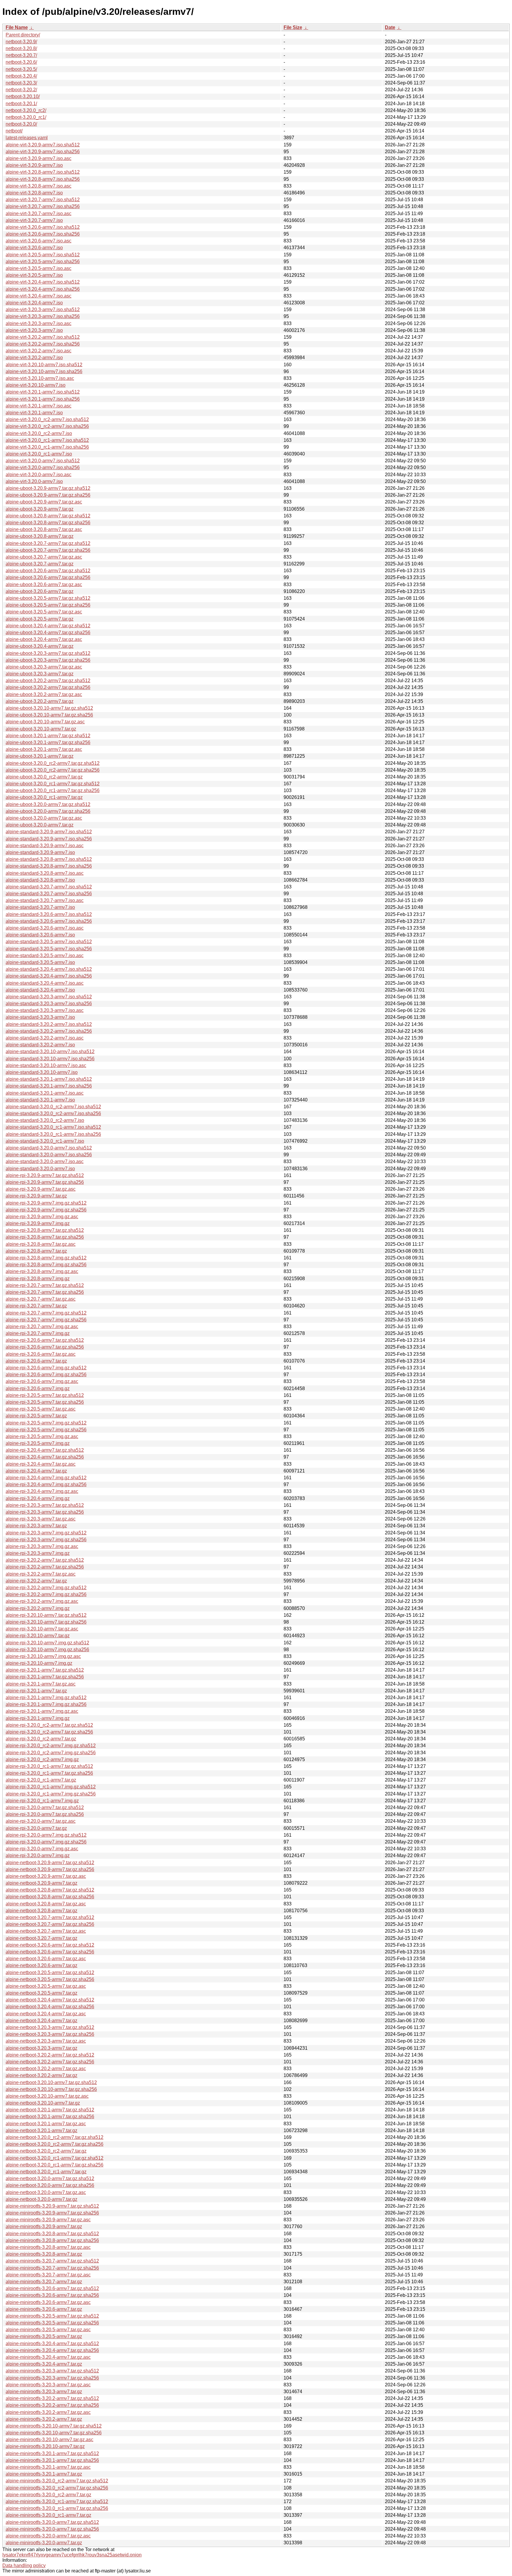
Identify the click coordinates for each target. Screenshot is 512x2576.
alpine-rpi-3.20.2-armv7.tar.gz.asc (41, 1574)
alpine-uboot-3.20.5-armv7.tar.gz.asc (44, 612)
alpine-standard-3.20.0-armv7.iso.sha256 (49, 1155)
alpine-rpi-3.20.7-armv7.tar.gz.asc (41, 1299)
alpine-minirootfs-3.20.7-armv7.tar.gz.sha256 (52, 2268)
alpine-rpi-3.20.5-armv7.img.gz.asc (42, 1436)
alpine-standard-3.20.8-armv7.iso (40, 880)
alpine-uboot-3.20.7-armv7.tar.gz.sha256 (48, 550)
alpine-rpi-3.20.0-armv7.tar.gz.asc (41, 1821)
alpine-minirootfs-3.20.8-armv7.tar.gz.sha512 (52, 2234)
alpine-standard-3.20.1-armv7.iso (40, 1100)
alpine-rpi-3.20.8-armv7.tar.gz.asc (41, 1244)
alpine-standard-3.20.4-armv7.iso (40, 990)
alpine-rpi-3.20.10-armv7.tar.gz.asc (42, 1629)
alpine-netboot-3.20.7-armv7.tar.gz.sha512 (50, 1917)
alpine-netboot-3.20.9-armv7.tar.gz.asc (46, 1876)
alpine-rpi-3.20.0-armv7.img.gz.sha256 (46, 1842)
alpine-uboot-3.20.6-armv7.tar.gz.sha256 (48, 577)
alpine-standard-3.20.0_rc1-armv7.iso (45, 1141)
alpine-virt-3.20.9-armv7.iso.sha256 (43, 152)
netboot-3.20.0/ (21, 124)
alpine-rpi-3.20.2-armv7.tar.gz (36, 1581)
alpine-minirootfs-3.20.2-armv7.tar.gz (44, 2419)
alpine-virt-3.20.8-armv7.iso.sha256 (43, 179)
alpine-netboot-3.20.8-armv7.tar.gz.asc (46, 1904)
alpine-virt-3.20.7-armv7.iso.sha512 (43, 200)
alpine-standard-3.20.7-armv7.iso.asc (45, 900)
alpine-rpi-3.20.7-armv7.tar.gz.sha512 (45, 1285)
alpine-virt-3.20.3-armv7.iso (34, 330)
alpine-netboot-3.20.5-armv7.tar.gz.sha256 (50, 1979)
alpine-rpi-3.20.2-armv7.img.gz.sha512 (46, 1588)
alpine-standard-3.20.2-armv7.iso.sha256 (49, 1031)
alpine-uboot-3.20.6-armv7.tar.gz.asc (44, 585)
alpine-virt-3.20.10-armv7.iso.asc (40, 378)
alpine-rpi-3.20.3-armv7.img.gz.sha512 (46, 1533)
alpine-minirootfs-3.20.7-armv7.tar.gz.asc (48, 2275)
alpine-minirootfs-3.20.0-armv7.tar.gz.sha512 (52, 2522)
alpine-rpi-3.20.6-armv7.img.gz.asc (42, 1381)
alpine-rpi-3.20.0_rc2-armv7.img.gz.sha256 (51, 1753)
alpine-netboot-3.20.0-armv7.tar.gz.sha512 (50, 2178)
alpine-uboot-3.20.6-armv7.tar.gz (40, 591)
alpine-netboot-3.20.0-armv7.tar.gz (41, 2199)
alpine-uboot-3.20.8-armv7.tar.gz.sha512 (48, 516)
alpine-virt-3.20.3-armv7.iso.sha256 (43, 316)
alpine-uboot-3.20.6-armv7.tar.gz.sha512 (48, 571)
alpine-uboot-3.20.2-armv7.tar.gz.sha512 (48, 681)
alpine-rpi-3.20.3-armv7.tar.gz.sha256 (45, 1512)
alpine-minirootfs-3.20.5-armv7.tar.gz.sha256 (52, 2323)
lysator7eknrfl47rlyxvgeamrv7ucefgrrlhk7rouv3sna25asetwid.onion (72, 2555)
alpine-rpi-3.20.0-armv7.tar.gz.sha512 (45, 1807)
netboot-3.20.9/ (21, 42)
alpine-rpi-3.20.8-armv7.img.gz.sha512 (46, 1258)
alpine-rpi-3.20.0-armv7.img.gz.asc (42, 1849)
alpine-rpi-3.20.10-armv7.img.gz (39, 1663)
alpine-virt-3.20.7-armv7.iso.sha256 (43, 206)
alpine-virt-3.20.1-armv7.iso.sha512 (43, 392)
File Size (293, 27)
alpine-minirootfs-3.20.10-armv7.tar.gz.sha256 (54, 2433)
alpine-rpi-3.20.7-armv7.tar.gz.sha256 (45, 1292)
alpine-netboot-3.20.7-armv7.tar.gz (41, 1938)
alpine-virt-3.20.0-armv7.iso (34, 481)
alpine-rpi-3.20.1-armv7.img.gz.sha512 (46, 1698)
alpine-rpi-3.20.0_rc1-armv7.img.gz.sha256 (51, 1794)
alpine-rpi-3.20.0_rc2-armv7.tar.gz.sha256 (49, 1732)
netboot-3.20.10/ (23, 96)
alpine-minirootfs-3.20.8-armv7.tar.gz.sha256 (52, 2240)
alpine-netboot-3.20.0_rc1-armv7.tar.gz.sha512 (55, 2158)
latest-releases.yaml (27, 138)
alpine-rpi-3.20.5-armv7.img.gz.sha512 (46, 1423)
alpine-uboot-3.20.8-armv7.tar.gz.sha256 (48, 523)
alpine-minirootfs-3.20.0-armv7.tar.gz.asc (48, 2536)
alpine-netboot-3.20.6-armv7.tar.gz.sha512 (50, 1945)
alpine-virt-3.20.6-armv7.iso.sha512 (43, 227)
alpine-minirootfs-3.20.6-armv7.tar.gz (44, 2309)
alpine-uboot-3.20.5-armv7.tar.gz (40, 619)
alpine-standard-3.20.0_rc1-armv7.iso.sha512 (53, 1127)
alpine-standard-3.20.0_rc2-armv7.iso (45, 1120)
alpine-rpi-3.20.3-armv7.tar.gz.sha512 (45, 1505)
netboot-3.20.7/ (21, 55)
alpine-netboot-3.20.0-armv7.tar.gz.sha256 (50, 2185)
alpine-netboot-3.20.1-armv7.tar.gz (41, 2130)
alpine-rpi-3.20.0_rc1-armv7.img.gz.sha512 (51, 1787)
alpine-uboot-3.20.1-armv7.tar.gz (40, 756)
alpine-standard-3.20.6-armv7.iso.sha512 (49, 914)
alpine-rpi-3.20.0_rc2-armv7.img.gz (42, 1759)
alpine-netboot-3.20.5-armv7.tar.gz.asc (46, 1986)
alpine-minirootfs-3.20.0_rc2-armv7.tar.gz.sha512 (57, 2481)
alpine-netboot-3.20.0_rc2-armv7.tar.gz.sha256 (55, 2144)
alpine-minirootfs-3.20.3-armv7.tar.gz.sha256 (52, 2378)
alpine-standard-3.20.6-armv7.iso (40, 935)
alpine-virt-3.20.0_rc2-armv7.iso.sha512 (47, 419)
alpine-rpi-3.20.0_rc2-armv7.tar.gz (41, 1739)
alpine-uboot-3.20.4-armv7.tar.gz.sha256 (48, 633)
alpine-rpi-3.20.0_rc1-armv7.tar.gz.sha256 (49, 1773)
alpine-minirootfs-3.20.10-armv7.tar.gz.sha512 (54, 2426)
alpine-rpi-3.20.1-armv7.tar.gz (36, 1691)
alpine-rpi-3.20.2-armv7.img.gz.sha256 (46, 1594)
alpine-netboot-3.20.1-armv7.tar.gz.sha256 (50, 2117)
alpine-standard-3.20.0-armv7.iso (40, 1169)
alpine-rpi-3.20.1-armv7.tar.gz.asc (41, 1684)
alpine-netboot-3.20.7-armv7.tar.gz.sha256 (50, 1924)
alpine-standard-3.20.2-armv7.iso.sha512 (49, 1024)
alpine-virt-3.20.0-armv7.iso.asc (39, 475)
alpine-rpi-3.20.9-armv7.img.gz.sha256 (46, 1210)
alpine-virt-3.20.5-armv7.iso (34, 275)
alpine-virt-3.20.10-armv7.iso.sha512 (44, 365)
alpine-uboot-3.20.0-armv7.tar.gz (40, 825)
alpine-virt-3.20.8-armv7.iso (34, 193)
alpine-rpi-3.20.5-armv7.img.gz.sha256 (46, 1430)
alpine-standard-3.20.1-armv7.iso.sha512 (49, 1079)
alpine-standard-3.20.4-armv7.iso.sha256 (49, 976)
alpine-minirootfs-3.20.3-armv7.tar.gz (44, 2392)
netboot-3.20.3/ (21, 83)
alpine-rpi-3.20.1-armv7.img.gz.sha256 (46, 1704)
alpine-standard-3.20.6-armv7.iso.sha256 (49, 921)
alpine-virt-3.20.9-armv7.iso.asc (39, 158)
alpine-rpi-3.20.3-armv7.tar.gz (36, 1526)
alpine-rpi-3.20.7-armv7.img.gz (38, 1333)
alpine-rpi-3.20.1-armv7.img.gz (38, 1718)
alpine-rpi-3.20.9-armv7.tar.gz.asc (41, 1189)
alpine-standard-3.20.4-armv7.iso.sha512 (49, 969)
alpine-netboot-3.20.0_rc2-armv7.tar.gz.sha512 (55, 2137)
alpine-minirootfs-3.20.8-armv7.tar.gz (44, 2254)
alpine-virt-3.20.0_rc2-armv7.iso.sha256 (47, 426)
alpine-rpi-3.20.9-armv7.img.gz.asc (42, 1217)
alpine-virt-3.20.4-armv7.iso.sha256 (43, 289)
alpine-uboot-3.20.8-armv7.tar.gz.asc (44, 529)
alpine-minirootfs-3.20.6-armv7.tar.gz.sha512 (52, 2288)
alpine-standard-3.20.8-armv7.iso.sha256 (49, 866)
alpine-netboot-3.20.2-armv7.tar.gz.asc (46, 2069)
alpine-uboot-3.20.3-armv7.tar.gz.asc (44, 667)
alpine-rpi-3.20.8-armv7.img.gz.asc (42, 1271)
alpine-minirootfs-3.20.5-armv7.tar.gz (44, 2336)
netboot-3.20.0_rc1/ (26, 117)
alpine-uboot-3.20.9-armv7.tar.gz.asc (44, 502)
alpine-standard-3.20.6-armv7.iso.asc (45, 928)
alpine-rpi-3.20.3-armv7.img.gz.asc (42, 1546)
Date (390, 27)
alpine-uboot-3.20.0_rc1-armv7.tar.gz (44, 797)
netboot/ (14, 131)
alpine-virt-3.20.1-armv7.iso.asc (39, 406)
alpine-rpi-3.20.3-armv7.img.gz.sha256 (46, 1540)
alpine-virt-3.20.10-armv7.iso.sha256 (44, 371)
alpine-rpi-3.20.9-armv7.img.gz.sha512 (46, 1203)
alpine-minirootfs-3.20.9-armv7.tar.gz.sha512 (52, 2206)
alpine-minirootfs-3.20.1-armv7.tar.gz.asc (48, 2467)
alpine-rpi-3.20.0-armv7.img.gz (38, 1855)
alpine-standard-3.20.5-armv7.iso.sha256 (49, 949)
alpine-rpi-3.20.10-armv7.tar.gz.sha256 (46, 1622)
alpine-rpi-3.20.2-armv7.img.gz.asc (42, 1601)
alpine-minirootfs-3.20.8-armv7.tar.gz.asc (48, 2247)
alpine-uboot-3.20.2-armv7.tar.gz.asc (44, 694)
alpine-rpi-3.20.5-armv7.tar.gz (36, 1416)
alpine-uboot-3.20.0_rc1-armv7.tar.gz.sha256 (53, 790)
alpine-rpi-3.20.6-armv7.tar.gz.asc (41, 1354)
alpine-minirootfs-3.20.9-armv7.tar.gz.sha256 (52, 2213)
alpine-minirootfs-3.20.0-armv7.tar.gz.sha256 (52, 2529)
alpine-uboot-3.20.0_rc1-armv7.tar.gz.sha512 (53, 784)
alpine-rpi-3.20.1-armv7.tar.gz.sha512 (45, 1670)
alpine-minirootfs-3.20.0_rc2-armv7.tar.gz (48, 2495)
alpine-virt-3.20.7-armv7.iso (34, 220)
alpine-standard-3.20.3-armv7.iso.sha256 (49, 1004)
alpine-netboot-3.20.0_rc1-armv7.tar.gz (46, 2172)
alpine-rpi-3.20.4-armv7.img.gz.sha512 (46, 1478)
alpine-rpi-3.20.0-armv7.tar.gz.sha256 (45, 1814)
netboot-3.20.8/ (21, 48)
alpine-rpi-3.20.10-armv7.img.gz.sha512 (47, 1643)
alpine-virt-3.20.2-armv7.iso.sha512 (43, 337)
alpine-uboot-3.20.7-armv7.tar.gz (40, 564)
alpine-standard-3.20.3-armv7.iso (40, 1017)
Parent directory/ (23, 35)
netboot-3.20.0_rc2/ (26, 110)
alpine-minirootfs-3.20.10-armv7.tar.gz (45, 2446)
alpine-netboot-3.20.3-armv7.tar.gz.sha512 (50, 2027)
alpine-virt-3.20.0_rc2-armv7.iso (39, 433)
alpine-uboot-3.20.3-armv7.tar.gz (40, 674)
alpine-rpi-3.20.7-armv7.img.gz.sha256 (46, 1320)
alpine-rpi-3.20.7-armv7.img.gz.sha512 (46, 1313)
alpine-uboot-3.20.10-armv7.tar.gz (41, 729)
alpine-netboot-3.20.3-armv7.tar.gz (41, 2048)
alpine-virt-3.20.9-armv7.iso (34, 165)
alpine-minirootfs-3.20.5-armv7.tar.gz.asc (48, 2330)
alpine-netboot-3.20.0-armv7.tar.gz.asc (46, 2192)
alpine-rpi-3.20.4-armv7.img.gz (38, 1498)
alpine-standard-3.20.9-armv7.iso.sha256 (49, 839)
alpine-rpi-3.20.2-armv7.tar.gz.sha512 (45, 1560)
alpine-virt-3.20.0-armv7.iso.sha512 (43, 461)
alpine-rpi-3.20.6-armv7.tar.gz (36, 1361)
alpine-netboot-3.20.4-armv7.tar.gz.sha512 (50, 2000)
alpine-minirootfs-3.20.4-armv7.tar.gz (44, 2364)
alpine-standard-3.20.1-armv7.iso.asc (45, 1093)
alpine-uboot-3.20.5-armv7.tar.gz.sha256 (48, 605)
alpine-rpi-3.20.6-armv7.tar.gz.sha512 (45, 1340)
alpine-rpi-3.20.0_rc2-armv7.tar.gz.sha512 (49, 1725)
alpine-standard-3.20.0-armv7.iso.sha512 (49, 1148)
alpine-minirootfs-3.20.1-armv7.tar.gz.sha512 (52, 2453)
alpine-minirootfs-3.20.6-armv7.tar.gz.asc (48, 2302)
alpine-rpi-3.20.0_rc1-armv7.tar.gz (41, 1780)
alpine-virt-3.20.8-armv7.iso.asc (39, 186)
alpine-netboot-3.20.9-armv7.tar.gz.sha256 (50, 1869)
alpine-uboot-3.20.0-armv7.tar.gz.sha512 (48, 804)
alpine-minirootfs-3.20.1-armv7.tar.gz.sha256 (52, 2460)
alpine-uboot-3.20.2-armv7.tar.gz (40, 701)
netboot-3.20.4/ (21, 76)
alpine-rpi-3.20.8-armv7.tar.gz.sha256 (45, 1237)
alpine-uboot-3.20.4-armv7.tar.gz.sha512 (48, 626)
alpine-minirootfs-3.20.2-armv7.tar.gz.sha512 (52, 2398)
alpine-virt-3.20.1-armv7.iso (34, 413)
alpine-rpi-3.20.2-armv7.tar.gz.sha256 (45, 1567)
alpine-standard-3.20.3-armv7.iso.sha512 (49, 997)
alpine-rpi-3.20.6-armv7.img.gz (38, 1388)
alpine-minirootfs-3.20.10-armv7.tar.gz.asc (49, 2440)
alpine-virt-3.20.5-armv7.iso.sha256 (43, 262)
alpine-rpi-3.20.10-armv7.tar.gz (38, 1636)
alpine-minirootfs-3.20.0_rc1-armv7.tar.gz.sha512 (57, 2501)
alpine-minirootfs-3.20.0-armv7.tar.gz (44, 2543)
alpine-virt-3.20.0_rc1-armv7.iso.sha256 (47, 447)
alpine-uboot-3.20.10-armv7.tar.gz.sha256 (49, 715)
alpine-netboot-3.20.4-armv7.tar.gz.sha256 (50, 2007)
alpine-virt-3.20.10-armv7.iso (36, 385)
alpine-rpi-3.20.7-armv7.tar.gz (36, 1306)
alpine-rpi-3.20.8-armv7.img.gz (38, 1279)
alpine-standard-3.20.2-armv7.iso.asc (45, 1038)
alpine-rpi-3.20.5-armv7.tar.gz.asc (41, 1409)
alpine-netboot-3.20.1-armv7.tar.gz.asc (46, 2124)
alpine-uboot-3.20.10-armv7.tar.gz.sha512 (49, 708)
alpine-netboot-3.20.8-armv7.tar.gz (41, 1911)
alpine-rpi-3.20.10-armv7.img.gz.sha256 (47, 1650)
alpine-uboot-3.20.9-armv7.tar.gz (40, 509)
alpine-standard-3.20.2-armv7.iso (40, 1045)
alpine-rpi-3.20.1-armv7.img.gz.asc (42, 1711)
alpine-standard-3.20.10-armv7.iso (42, 1072)
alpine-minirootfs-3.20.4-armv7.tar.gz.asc (48, 2357)
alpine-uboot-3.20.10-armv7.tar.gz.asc (45, 722)
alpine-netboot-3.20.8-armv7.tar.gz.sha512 (50, 1890)
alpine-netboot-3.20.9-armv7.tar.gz (41, 1883)
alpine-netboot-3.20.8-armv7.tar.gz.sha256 (50, 1897)
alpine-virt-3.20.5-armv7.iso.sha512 (43, 255)
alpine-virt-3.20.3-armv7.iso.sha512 (43, 310)
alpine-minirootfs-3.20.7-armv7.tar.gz (44, 2282)
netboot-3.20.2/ (21, 90)
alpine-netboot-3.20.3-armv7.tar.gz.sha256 (50, 2034)
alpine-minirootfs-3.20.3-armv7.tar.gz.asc (48, 2385)
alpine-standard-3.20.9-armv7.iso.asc (45, 846)
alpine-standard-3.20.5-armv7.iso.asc (45, 956)
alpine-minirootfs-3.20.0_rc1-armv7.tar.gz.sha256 (57, 2508)
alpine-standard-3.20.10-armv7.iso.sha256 (50, 1059)
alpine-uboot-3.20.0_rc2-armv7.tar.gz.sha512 (53, 763)
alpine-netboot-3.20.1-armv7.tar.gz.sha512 (50, 2110)
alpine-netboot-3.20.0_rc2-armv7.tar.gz (46, 2151)
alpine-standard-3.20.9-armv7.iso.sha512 (49, 832)
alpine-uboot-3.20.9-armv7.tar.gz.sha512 (48, 488)
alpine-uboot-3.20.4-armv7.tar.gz (40, 646)
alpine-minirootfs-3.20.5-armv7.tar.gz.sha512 (52, 2316)
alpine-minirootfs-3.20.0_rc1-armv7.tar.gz (48, 2515)
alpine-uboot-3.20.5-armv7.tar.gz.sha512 (48, 598)
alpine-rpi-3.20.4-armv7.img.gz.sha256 (46, 1484)
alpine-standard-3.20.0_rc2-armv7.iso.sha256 (53, 1113)
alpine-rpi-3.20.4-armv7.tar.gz (36, 1471)
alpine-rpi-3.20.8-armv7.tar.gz (36, 1251)
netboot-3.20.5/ (21, 69)
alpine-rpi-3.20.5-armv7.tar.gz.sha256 (45, 1402)
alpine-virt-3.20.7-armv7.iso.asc (39, 214)
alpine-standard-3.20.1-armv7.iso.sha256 (49, 1086)
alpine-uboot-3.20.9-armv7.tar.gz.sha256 (48, 495)
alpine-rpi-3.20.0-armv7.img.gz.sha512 (46, 1835)
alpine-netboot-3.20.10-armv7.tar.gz (43, 2103)
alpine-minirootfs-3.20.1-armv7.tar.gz (44, 2474)
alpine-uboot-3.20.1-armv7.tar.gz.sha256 (48, 742)
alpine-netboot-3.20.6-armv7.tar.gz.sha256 (50, 1952)
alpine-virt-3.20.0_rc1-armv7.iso (39, 454)
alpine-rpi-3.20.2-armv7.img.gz (38, 1608)
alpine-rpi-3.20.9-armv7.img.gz (38, 1223)
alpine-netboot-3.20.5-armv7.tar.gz (41, 1993)
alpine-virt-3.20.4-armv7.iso (34, 303)
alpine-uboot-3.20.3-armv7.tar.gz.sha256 (48, 660)
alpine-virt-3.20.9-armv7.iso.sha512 (43, 145)
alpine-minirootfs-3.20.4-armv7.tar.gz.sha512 (52, 2344)
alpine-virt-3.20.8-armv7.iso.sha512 (43, 172)
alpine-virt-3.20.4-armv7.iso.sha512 (43, 282)
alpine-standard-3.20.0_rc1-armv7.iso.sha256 (53, 1134)
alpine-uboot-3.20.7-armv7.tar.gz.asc (44, 557)
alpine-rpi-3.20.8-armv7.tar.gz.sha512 (45, 1230)
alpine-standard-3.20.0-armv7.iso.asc (45, 1161)
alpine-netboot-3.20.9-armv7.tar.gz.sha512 (50, 1863)
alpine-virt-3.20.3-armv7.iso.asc (39, 323)
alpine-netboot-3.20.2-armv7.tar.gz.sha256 (50, 2062)
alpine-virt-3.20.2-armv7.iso (34, 358)
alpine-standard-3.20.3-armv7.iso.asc (45, 1010)
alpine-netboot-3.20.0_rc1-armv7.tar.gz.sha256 (55, 2165)
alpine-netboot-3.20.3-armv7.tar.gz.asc (46, 2041)
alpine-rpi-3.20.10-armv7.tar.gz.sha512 (46, 1615)
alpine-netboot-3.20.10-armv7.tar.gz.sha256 (51, 2089)
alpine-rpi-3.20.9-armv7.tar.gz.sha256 (45, 1182)
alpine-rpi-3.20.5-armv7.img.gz (38, 1443)
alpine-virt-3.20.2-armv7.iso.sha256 (43, 344)
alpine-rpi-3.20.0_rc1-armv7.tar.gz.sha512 (49, 1766)
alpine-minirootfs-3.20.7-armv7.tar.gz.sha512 (52, 2261)
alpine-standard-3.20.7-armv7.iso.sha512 (49, 887)
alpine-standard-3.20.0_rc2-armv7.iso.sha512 (53, 1107)
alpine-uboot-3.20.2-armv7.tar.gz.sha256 (48, 687)
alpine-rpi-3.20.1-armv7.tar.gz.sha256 (45, 1677)
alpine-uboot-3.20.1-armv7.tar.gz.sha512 (48, 736)
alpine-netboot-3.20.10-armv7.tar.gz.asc (47, 2096)
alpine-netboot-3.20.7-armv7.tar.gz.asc (46, 1931)
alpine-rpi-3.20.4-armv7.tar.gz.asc (41, 1464)
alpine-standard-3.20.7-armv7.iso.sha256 (49, 894)
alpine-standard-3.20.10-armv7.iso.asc (46, 1065)
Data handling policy (24, 2565)
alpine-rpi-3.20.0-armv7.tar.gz (36, 1828)
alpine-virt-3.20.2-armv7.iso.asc (39, 351)
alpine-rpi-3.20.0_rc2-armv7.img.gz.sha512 (51, 1746)
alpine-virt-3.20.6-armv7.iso (34, 248)
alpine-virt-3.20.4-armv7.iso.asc (39, 296)
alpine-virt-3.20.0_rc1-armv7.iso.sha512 (47, 440)
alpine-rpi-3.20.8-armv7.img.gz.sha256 (46, 1265)
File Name (17, 27)
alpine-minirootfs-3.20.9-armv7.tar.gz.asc (48, 2220)
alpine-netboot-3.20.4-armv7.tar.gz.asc (46, 2014)
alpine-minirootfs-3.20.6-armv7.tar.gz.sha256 (52, 2295)
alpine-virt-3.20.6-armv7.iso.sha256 (43, 234)
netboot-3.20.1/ (21, 104)
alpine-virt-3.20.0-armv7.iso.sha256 (43, 467)
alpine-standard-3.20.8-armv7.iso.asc (45, 873)
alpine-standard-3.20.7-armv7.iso (40, 907)
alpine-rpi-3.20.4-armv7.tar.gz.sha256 (45, 1457)
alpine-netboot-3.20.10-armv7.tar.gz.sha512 (51, 2082)
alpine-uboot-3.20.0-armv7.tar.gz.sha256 (48, 811)
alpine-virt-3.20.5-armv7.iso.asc (39, 268)
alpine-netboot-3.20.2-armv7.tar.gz (41, 2075)
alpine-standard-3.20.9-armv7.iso (40, 852)
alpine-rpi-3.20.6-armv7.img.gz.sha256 (46, 1375)
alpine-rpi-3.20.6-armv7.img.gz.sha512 (46, 1368)
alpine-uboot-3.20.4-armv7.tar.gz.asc (44, 639)
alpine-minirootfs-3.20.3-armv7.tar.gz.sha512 (52, 2371)
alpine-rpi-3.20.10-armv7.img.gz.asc (43, 1656)
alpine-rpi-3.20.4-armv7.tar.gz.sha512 (45, 1450)
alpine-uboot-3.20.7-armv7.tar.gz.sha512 (48, 543)
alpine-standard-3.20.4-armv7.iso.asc (45, 983)
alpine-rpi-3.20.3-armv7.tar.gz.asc (41, 1519)
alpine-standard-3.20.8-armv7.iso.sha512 (49, 859)
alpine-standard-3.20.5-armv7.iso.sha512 (49, 942)
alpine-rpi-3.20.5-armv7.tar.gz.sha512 (45, 1395)
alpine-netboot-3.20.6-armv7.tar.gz (41, 1965)
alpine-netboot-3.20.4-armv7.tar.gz (41, 2021)
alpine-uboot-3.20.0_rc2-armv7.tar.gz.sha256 (53, 770)
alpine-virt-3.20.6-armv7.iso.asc (39, 241)
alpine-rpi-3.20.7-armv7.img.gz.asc (42, 1327)
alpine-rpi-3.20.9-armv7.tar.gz (36, 1196)
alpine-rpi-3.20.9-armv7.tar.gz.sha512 (45, 1175)
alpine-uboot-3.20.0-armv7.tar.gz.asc (44, 818)
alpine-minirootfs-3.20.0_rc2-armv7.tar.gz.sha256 (57, 2488)
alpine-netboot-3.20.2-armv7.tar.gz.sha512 (50, 2055)
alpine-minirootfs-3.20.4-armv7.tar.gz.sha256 (52, 2350)
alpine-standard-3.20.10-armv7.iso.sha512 (50, 1052)
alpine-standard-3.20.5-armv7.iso (40, 962)
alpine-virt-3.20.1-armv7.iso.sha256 (43, 399)
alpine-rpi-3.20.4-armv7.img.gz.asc (42, 1491)
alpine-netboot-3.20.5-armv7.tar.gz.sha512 (50, 1973)
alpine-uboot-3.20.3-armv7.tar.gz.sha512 (48, 653)
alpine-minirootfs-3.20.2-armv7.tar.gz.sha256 (52, 2405)
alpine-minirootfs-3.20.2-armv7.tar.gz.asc (48, 2412)
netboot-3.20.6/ (21, 62)
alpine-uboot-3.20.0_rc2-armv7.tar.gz (44, 777)
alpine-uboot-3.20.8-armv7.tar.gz (40, 536)
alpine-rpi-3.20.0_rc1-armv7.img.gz (42, 1801)
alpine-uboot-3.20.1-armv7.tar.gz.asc (44, 749)
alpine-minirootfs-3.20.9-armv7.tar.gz (44, 2226)
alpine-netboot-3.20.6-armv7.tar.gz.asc (46, 1959)
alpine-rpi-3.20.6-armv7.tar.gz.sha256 (45, 1347)
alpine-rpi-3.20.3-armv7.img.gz (38, 1553)
